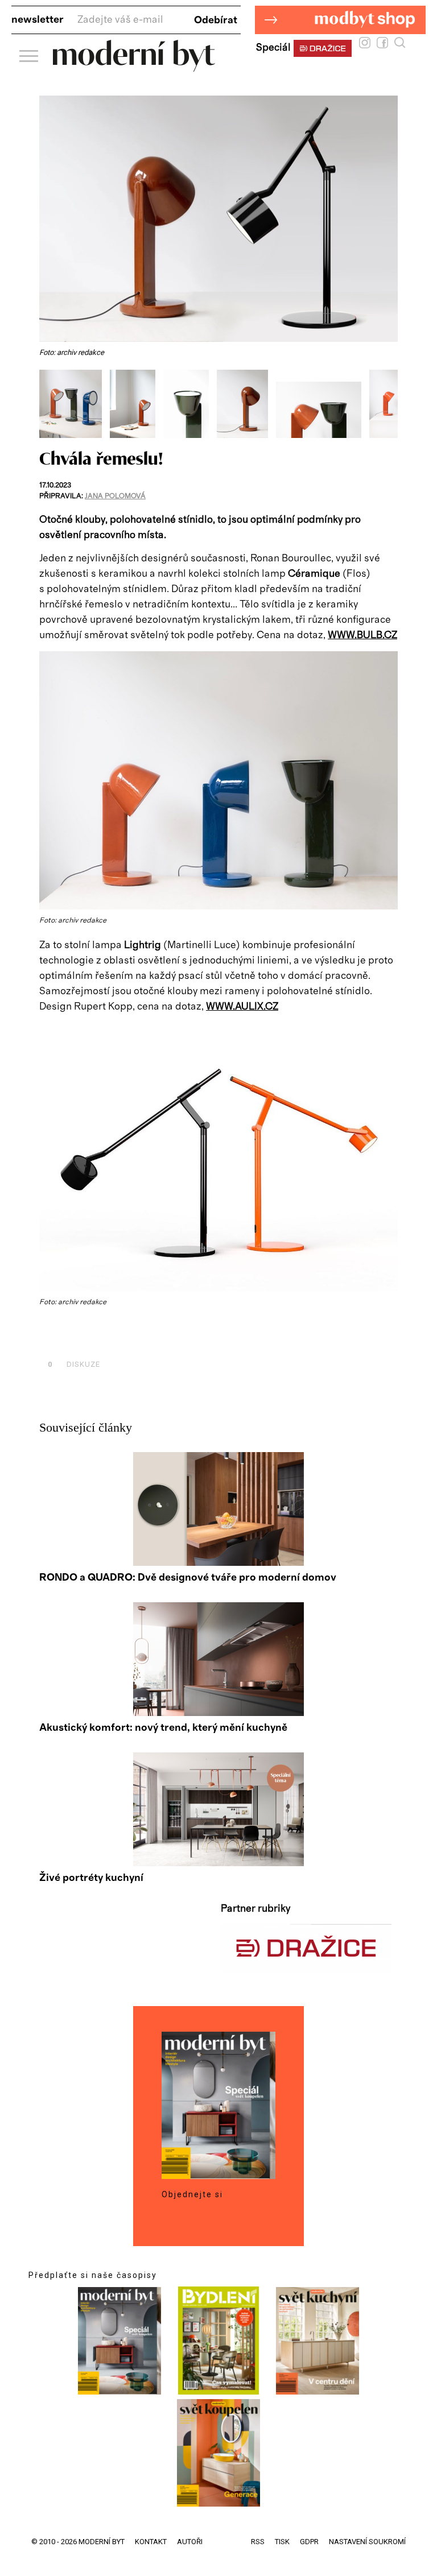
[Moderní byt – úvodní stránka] (134, 67)
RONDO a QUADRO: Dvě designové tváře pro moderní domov (188, 1578)
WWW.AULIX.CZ (242, 1007)
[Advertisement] (172, 1339)
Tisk (282, 2542)
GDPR (309, 2542)
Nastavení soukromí (367, 2542)
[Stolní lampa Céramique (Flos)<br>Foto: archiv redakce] (137, 435)
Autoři (190, 2542)
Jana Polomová (115, 496)
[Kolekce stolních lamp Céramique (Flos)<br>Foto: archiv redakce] (75, 435)
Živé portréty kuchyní (91, 1878)
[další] (388, 404)
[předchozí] (49, 404)
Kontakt (151, 2542)
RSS (258, 2542)
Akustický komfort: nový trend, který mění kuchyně (163, 1728)
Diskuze (74, 1364)
